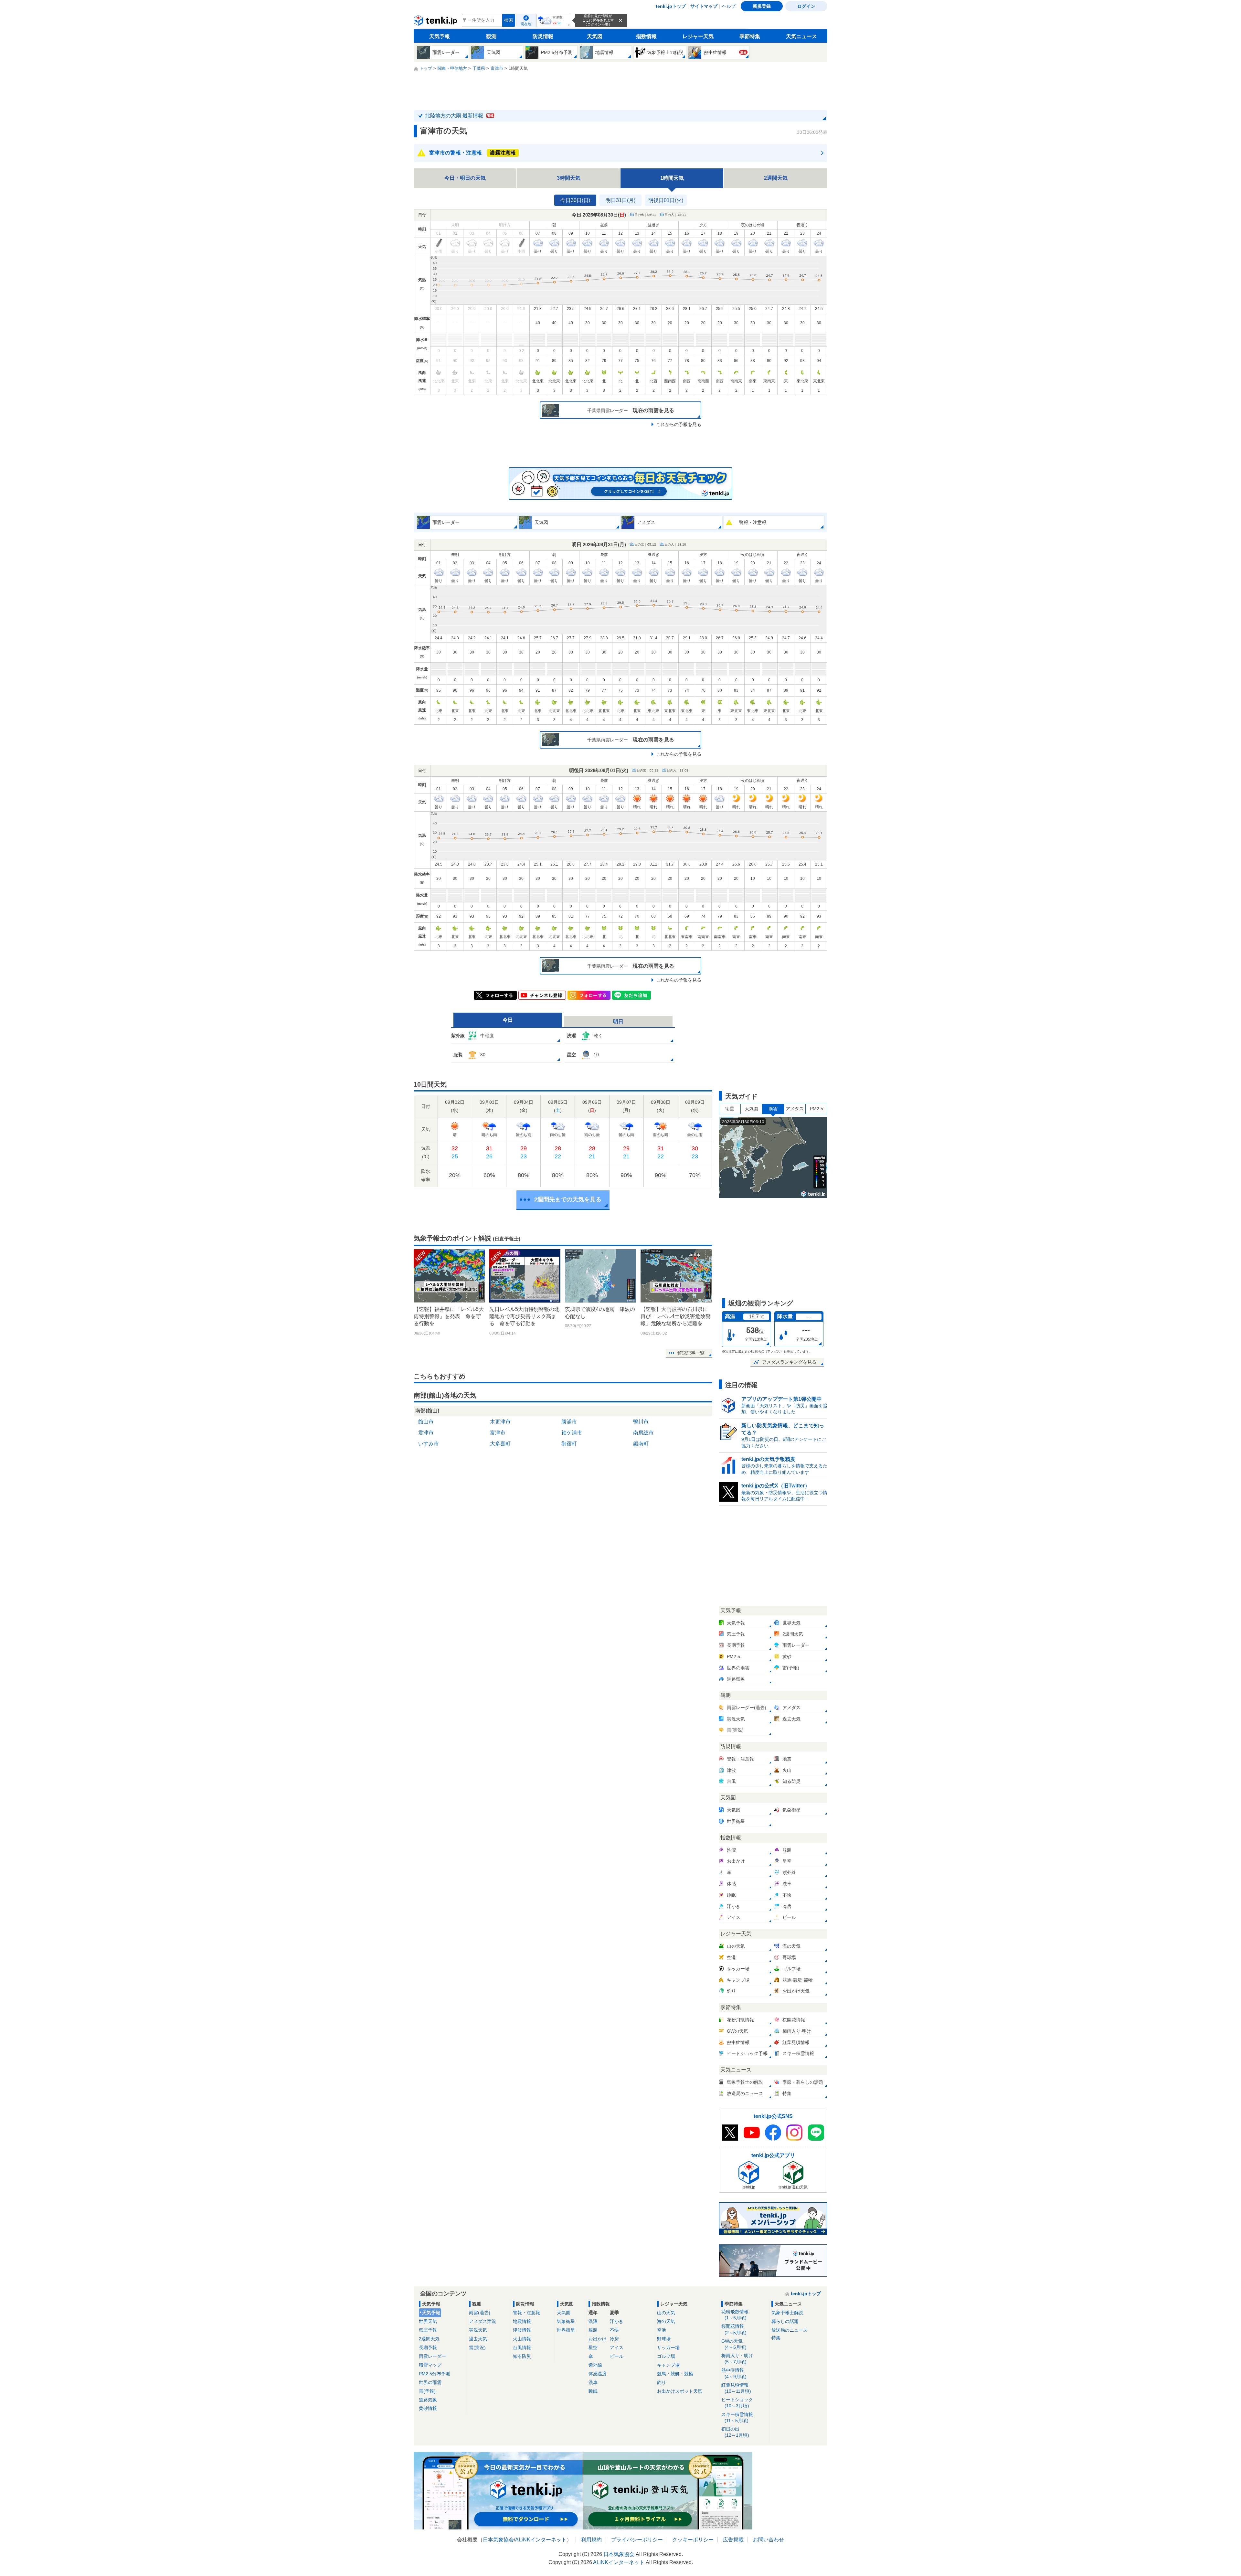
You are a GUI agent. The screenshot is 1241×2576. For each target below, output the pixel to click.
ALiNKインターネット (541, 2540)
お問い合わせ (769, 2540)
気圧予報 (428, 2330)
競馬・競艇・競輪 (675, 2374)
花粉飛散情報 (735, 2315)
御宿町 (569, 1444)
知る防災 (522, 2356)
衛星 (730, 1109)
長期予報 (428, 2347)
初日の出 (735, 2432)
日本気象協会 (498, 2540)
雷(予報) (427, 2391)
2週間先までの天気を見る (568, 1199)
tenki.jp (436, 22)
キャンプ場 (668, 2365)
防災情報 (543, 36)
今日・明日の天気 (465, 178)
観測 (491, 36)
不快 (614, 2330)
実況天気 (478, 2330)
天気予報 (440, 36)
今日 (508, 1020)
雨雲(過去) (480, 2313)
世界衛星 (566, 2330)
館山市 (426, 1422)
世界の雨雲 (430, 2382)
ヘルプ (729, 6)
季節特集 (750, 36)
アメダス (795, 1109)
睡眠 (593, 2391)
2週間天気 (776, 178)
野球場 (664, 2339)
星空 (593, 2347)
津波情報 (522, 2330)
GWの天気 (734, 2344)
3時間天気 (569, 178)
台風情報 (522, 2347)
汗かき (617, 2321)
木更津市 (500, 1422)
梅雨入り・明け (737, 2359)
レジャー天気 (698, 36)
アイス (617, 2347)
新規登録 (762, 6)
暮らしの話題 (785, 2321)
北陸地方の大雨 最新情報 (459, 116)
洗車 (593, 2382)
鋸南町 (641, 1444)
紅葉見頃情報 (736, 2388)
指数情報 (646, 36)
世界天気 (428, 2321)
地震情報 (522, 2321)
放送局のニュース (790, 2330)
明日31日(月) (620, 200)
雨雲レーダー (432, 2356)
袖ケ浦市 (572, 1433)
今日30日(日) (575, 200)
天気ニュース (801, 36)
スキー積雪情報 (737, 2417)
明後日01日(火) (666, 200)
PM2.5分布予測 (435, 2374)
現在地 (526, 24)
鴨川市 (641, 1422)
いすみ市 (429, 1444)
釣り (662, 2382)
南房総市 (643, 1433)
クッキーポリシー (693, 2540)
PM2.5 (817, 1109)
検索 (509, 20)
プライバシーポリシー (637, 2540)
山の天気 (666, 2313)
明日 (618, 1022)
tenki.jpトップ (671, 6)
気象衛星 (566, 2321)
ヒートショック (737, 2403)
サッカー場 (668, 2347)
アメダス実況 (483, 2321)
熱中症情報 (734, 2373)
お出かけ (598, 2339)
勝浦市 (569, 1422)
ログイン (806, 6)
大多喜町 (500, 1444)
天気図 (595, 36)
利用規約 (591, 2540)
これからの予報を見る (679, 424)
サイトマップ (704, 6)
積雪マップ (430, 2365)
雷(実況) (477, 2347)
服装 (593, 2330)
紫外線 (595, 2365)
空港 (662, 2330)
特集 (776, 2338)
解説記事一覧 (691, 1353)
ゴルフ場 (666, 2356)
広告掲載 (733, 2540)
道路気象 (428, 2400)
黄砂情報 (428, 2408)
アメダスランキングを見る (789, 1362)
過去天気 (478, 2339)
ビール (617, 2356)
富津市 (498, 1433)
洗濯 (593, 2321)
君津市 (426, 1433)
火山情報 (522, 2339)
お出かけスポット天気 (680, 2391)
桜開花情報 (734, 2329)
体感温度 (598, 2374)
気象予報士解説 (787, 2313)
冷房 (614, 2339)
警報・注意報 (526, 2313)
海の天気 (666, 2321)
